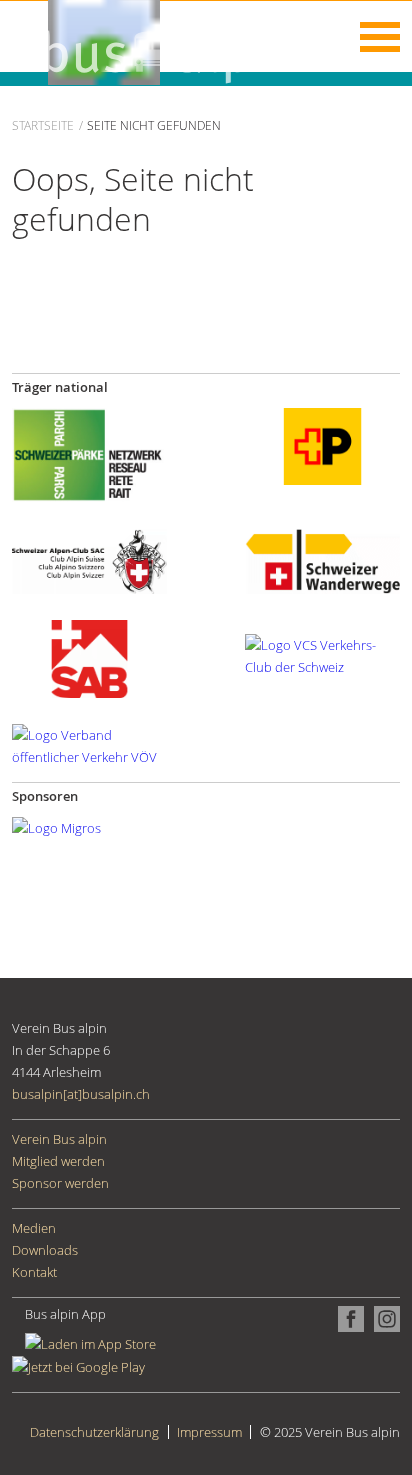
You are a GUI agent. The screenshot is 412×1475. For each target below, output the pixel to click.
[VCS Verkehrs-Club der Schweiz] (322, 654)
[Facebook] (347, 1317)
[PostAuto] (322, 445)
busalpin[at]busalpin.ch (81, 1094)
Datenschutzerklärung (94, 1432)
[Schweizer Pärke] (89, 453)
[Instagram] (382, 1317)
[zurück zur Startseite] (152, 41)
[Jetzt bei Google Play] (78, 1366)
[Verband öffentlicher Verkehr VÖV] (89, 745)
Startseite (43, 125)
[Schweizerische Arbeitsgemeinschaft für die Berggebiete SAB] (89, 658)
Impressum (209, 1432)
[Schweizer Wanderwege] (322, 560)
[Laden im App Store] (106, 1343)
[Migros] (56, 827)
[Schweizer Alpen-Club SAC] (89, 560)
